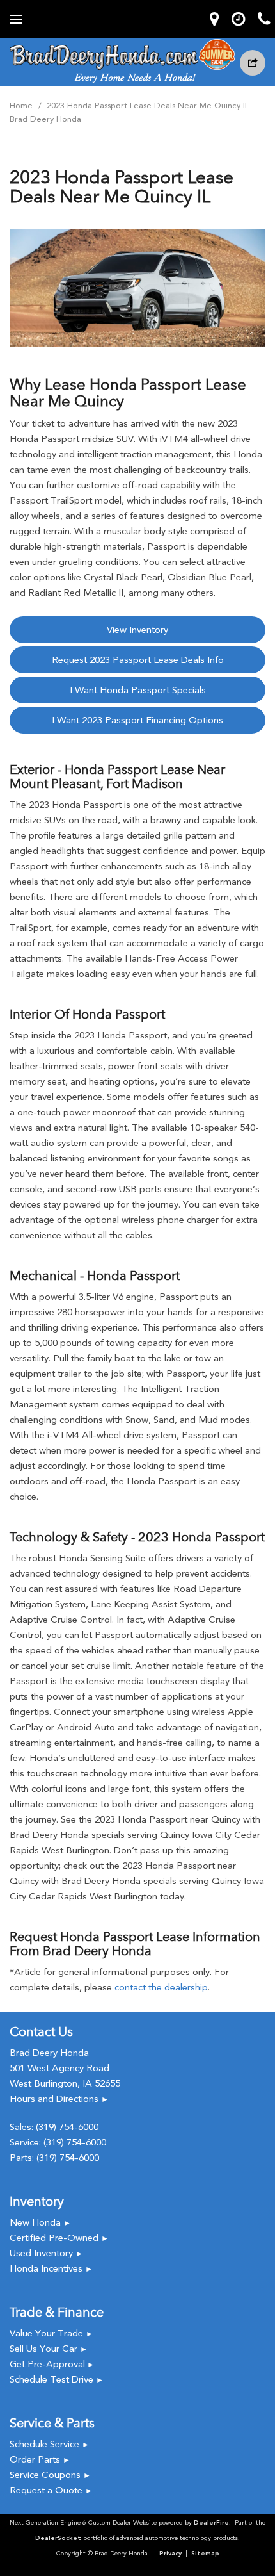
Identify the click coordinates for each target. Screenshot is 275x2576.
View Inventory (137, 630)
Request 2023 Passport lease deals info (138, 660)
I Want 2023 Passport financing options (137, 720)
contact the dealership (161, 1987)
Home (22, 105)
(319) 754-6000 (67, 2127)
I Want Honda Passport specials (138, 690)
